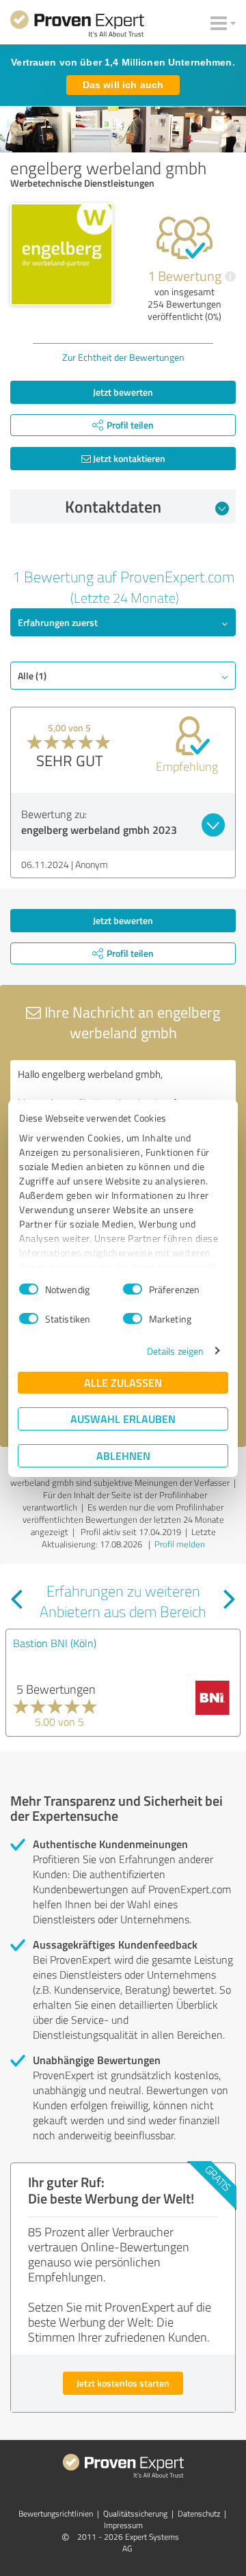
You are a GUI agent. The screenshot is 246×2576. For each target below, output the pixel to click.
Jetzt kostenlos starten (123, 2383)
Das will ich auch (123, 85)
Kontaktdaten (113, 506)
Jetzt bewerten (123, 392)
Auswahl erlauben (123, 1419)
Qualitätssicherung (135, 2513)
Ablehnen (123, 1455)
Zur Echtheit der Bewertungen (123, 357)
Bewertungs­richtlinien (56, 2513)
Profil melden (180, 1544)
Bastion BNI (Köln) (55, 1643)
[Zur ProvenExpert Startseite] (77, 26)
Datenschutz (199, 2513)
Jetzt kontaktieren (128, 458)
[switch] (133, 1289)
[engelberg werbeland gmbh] (61, 254)
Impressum (123, 2525)
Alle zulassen (123, 1382)
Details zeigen (175, 1351)
